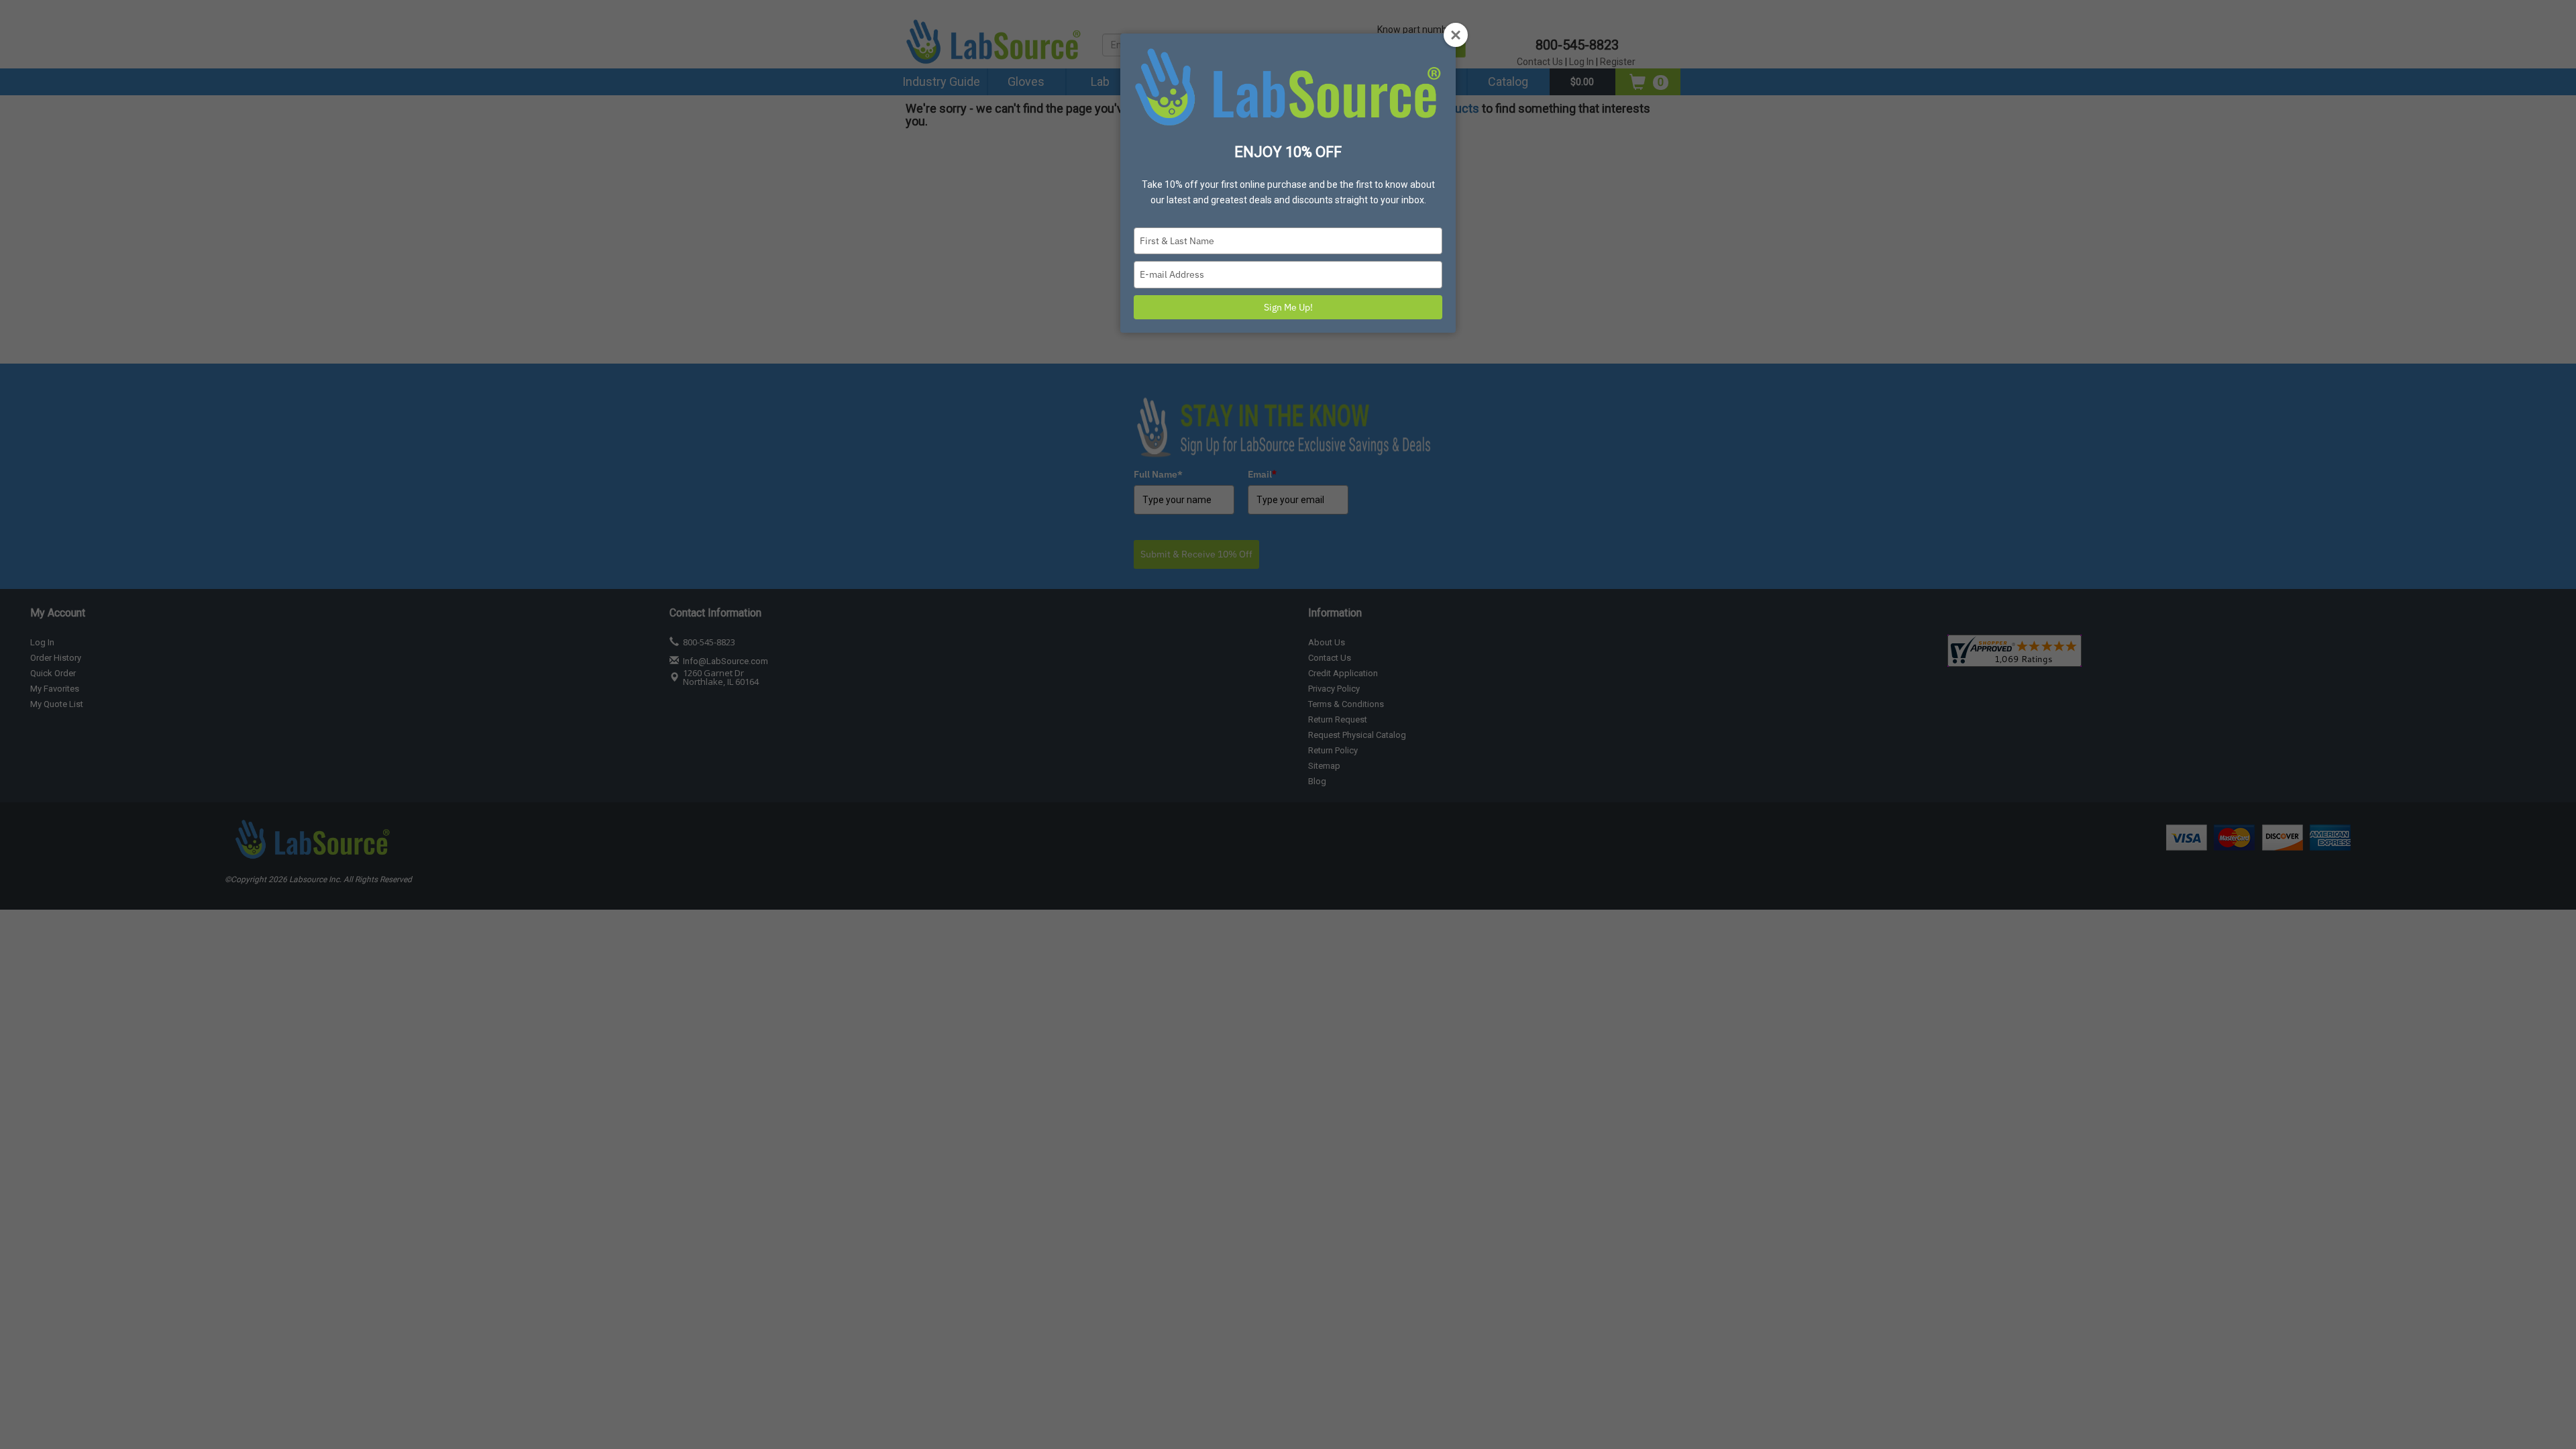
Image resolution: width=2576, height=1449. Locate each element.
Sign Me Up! (1288, 307)
